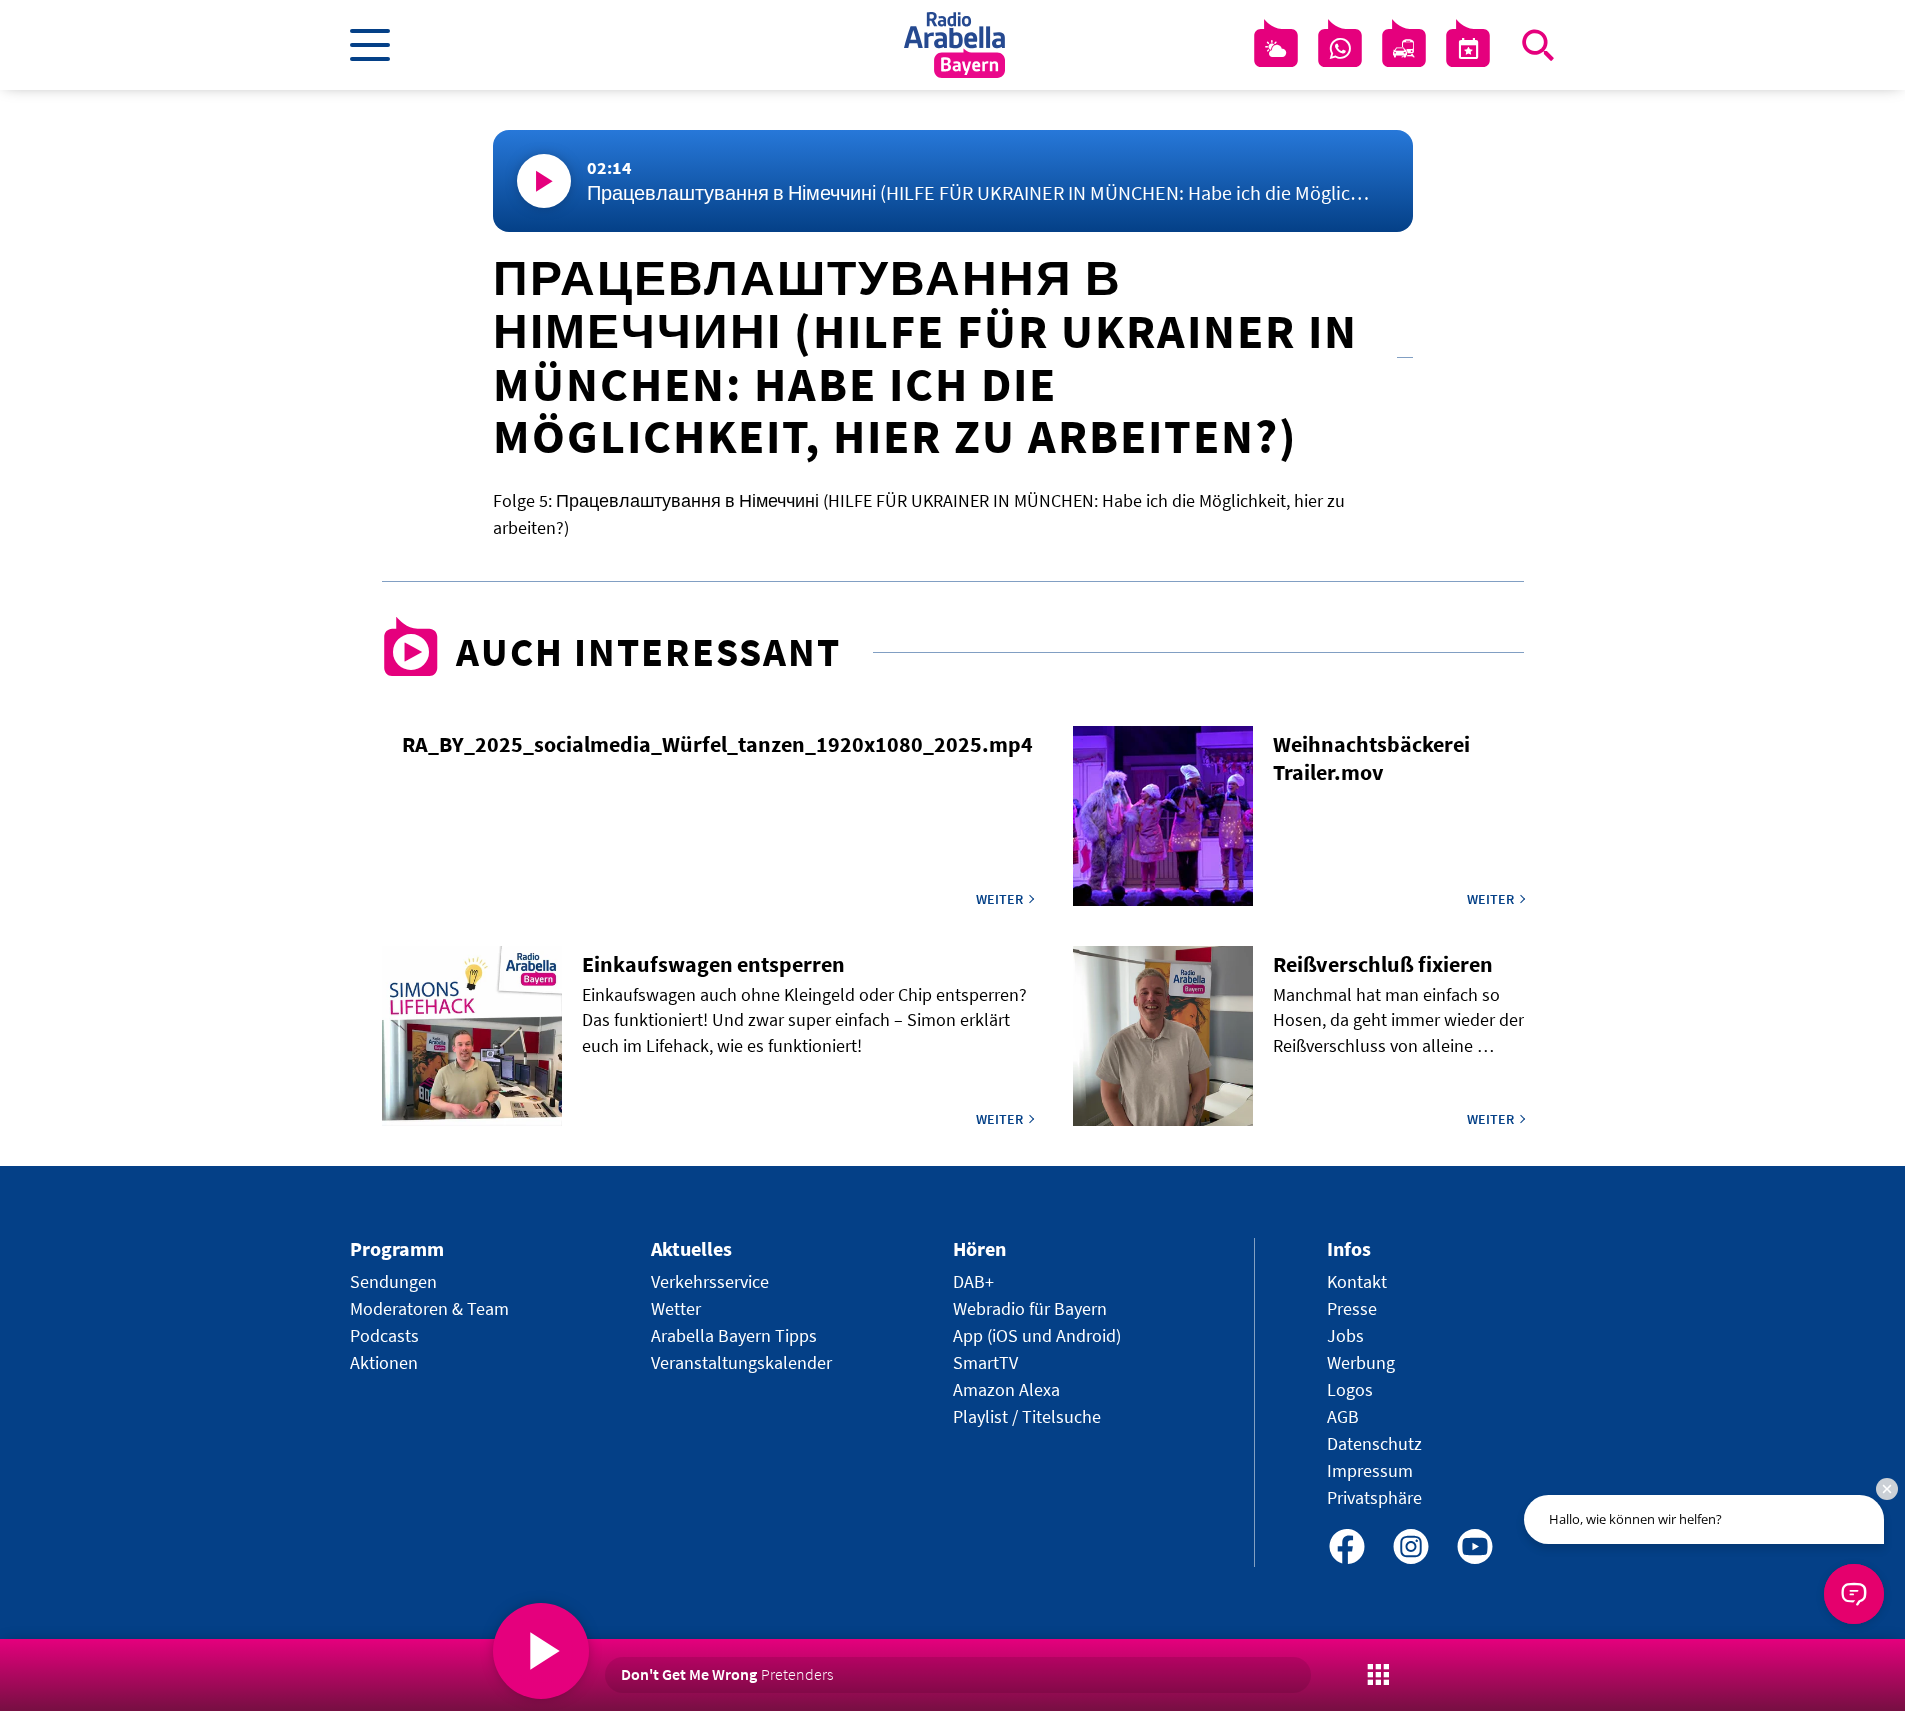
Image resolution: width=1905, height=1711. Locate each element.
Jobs (1345, 1335)
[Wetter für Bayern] (1276, 49)
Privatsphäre (1374, 1497)
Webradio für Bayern (1030, 1308)
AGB (1343, 1416)
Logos (1350, 1389)
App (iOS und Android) (1037, 1335)
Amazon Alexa (1006, 1389)
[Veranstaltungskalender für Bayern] (1468, 49)
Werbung (1361, 1362)
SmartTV (985, 1362)
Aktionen (384, 1362)
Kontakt (1357, 1281)
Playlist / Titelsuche (1027, 1416)
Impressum (1370, 1470)
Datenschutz (1374, 1443)
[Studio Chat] (1340, 49)
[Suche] (1538, 45)
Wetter (676, 1308)
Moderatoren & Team (429, 1308)
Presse (1352, 1308)
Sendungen (393, 1281)
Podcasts (384, 1335)
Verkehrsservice (710, 1281)
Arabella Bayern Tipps (734, 1335)
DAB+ (973, 1281)
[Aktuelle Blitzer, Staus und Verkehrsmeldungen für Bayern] (1404, 49)
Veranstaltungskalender (741, 1362)
